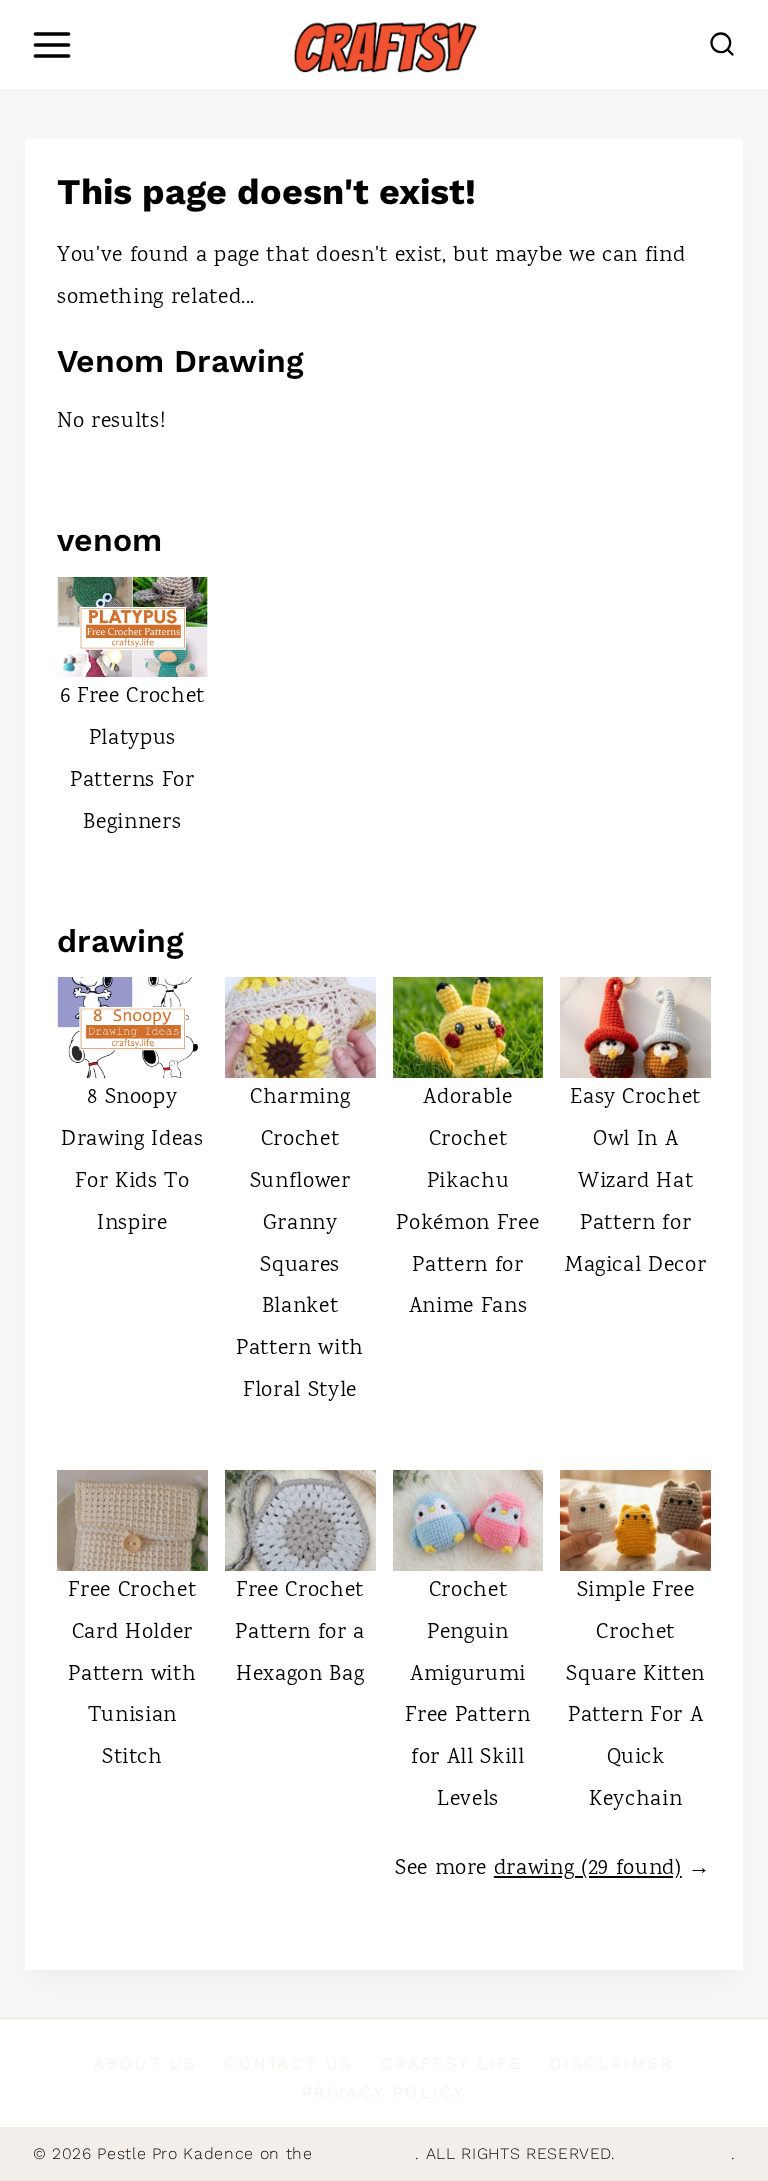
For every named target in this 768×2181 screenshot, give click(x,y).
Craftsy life (452, 2063)
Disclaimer (612, 2063)
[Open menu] (51, 44)
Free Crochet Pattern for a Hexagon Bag (300, 1633)
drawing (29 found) (588, 1869)
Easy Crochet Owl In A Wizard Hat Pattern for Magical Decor (636, 1182)
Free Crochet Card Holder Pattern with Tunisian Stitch (132, 1675)
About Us (146, 2063)
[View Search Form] (722, 45)
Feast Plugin (366, 2153)
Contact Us (289, 2063)
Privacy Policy (384, 2092)
